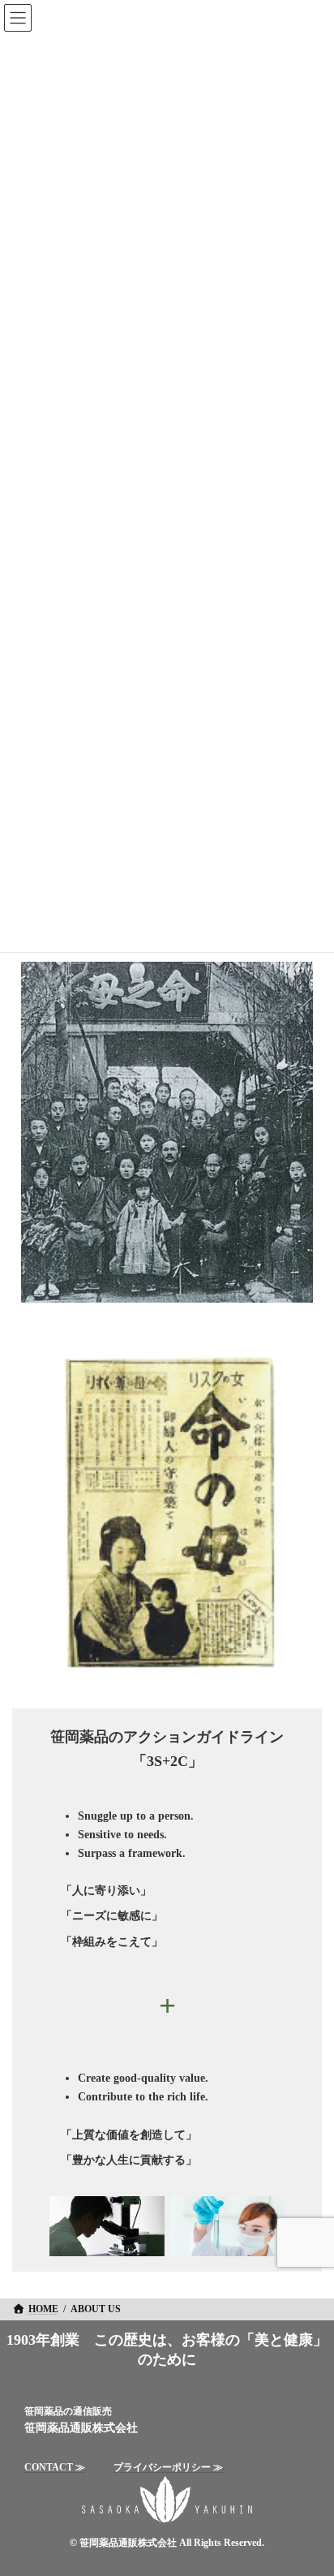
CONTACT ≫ (55, 2467)
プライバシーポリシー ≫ (168, 2467)
